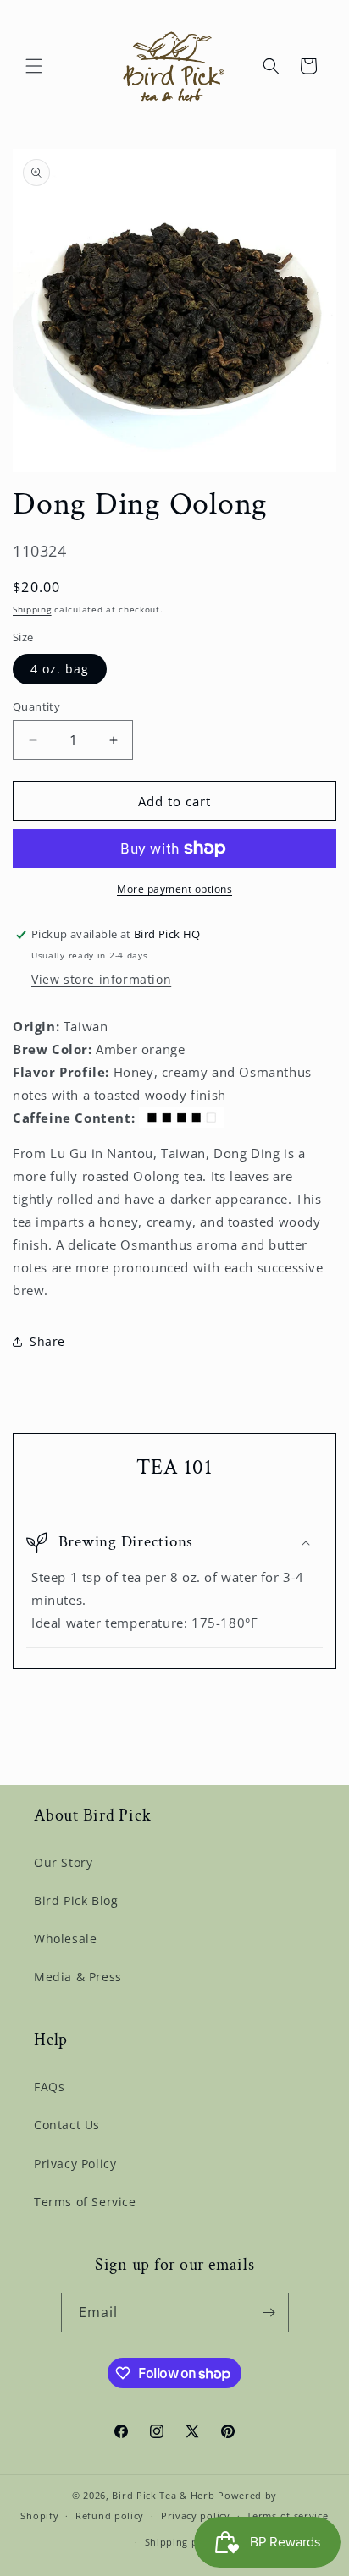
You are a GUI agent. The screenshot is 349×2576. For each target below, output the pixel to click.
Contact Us (67, 2125)
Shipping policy (183, 2542)
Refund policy (110, 2516)
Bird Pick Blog (76, 1900)
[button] (34, 66)
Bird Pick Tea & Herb (163, 2495)
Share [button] (47, 1341)
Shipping (32, 609)
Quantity (36, 706)
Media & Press (78, 1977)
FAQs (49, 2087)
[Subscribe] (269, 2312)
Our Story (63, 1862)
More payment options (174, 889)
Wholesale (65, 1939)
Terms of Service (85, 2202)
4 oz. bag (60, 669)
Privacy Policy (75, 2164)
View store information (101, 979)
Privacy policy (196, 2516)
